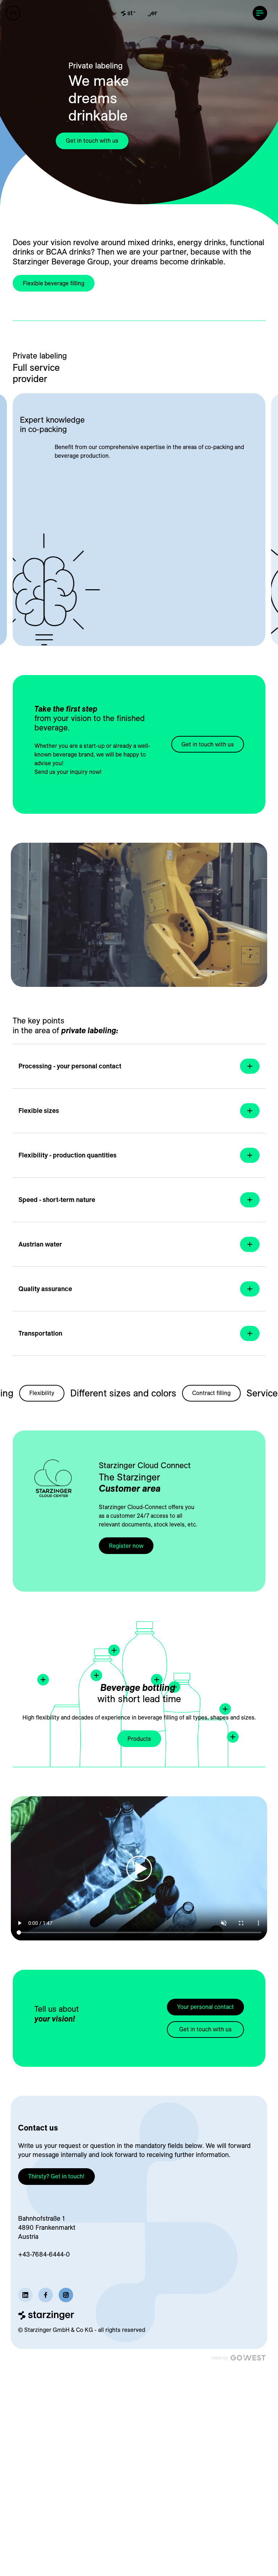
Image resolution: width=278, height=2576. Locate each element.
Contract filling (185, 1393)
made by (220, 2358)
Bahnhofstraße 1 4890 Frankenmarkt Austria (47, 2227)
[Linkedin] (25, 2295)
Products (139, 1739)
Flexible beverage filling (54, 283)
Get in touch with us (92, 141)
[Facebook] (46, 2295)
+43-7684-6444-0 (44, 2254)
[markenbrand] (139, 13)
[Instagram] (66, 2295)
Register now (126, 1546)
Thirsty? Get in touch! (56, 2176)
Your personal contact (205, 2007)
